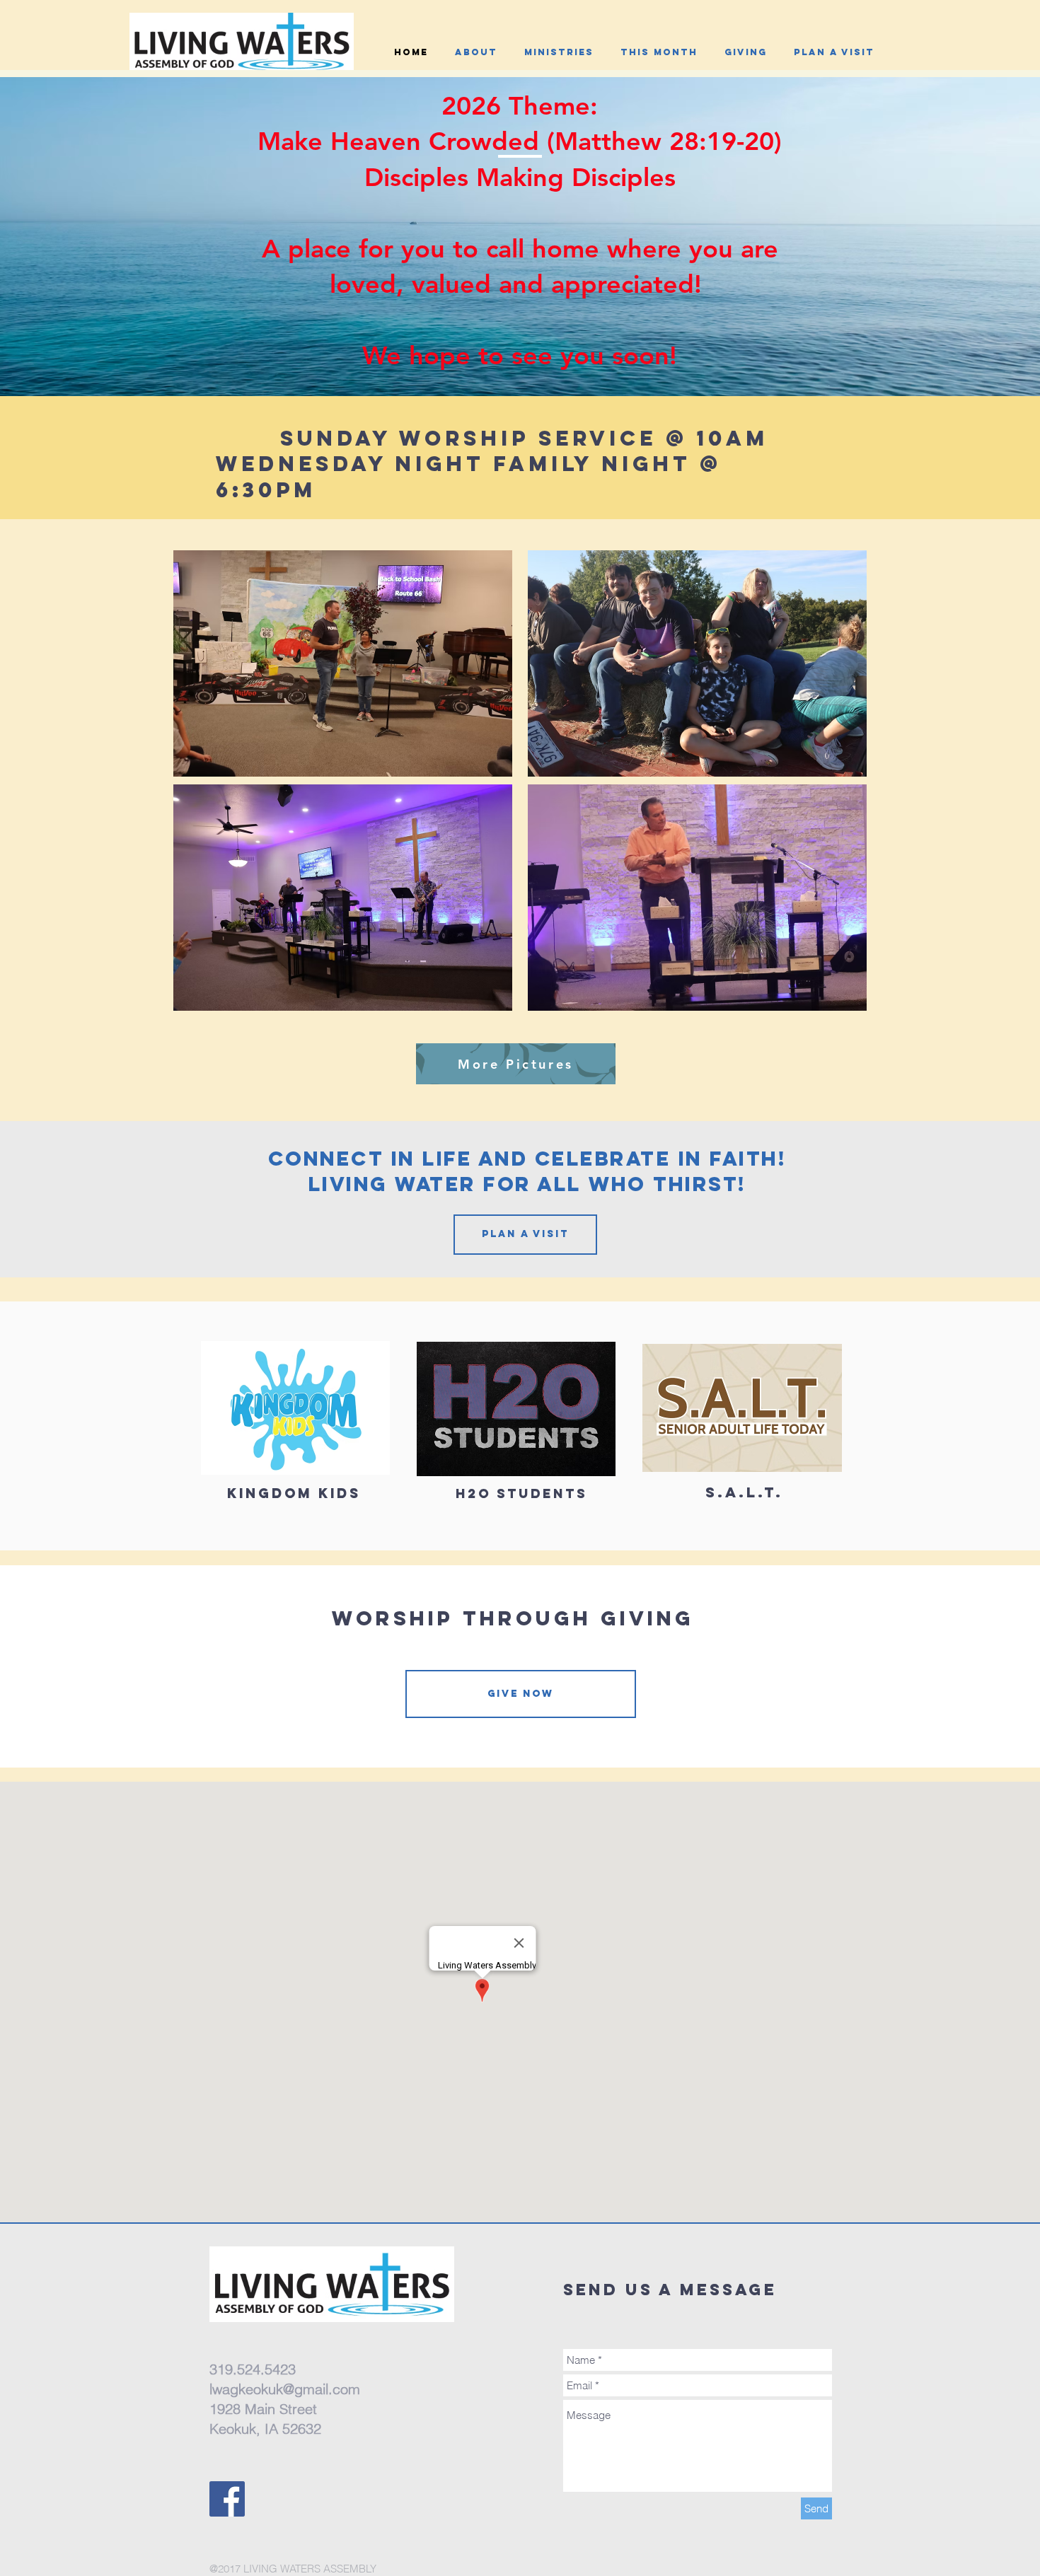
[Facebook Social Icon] (227, 2499)
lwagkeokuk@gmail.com (285, 2389)
